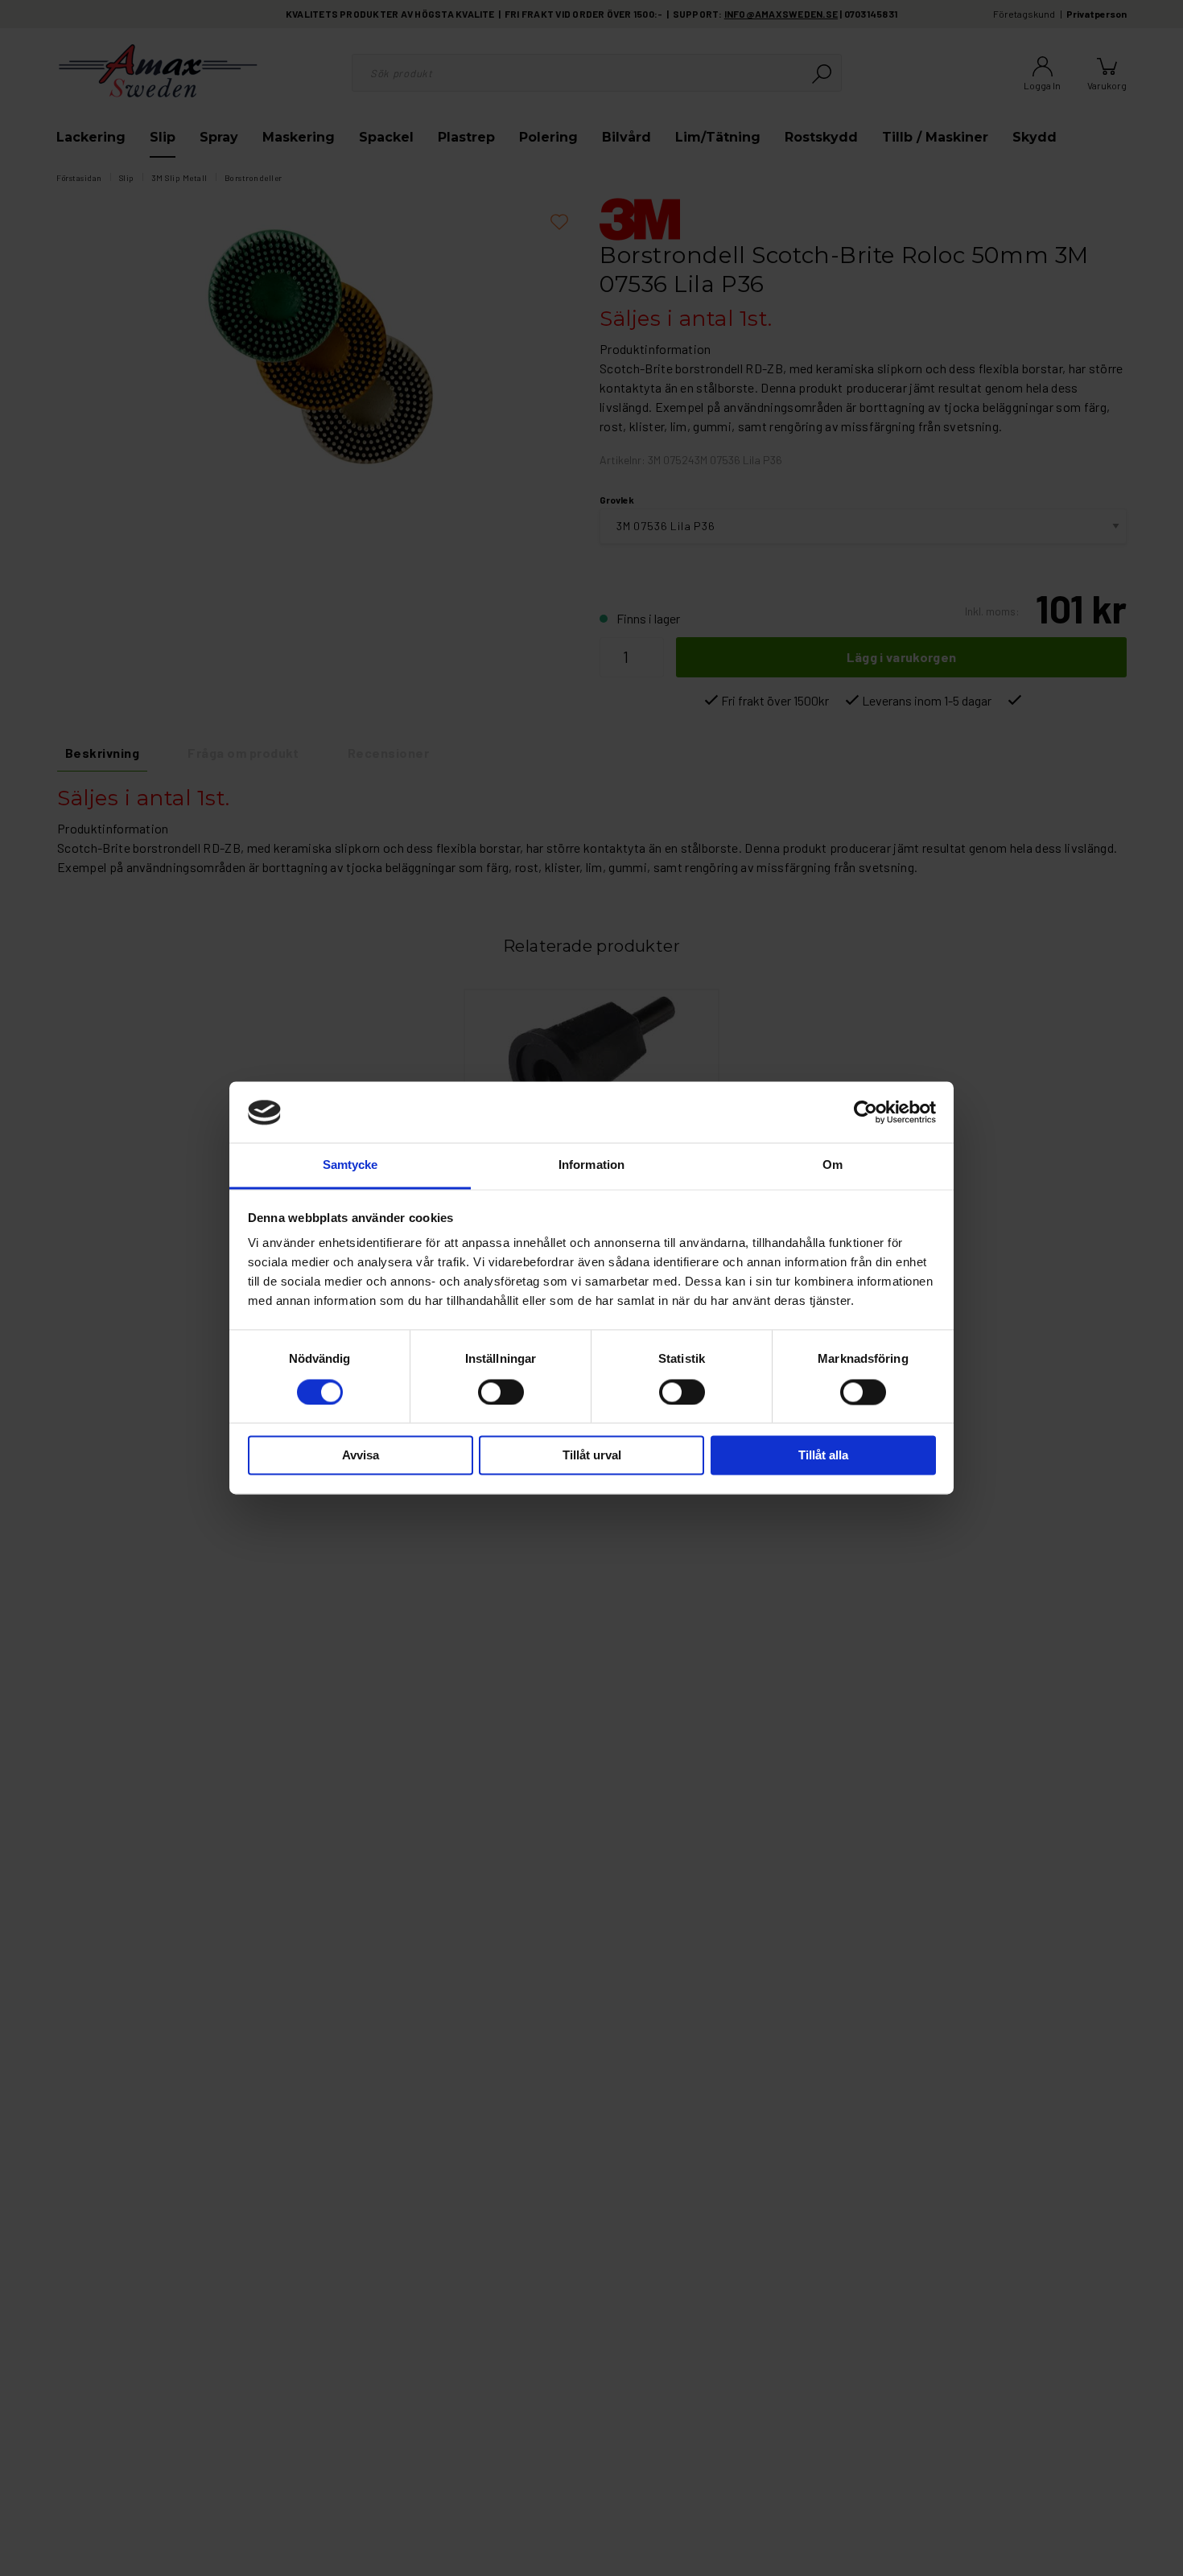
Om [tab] (833, 1165)
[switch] (501, 1393)
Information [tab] (591, 1165)
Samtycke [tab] (350, 1165)
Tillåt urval (592, 1456)
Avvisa (361, 1456)
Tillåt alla (823, 1456)
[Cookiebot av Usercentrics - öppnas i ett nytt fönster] (866, 1113)
